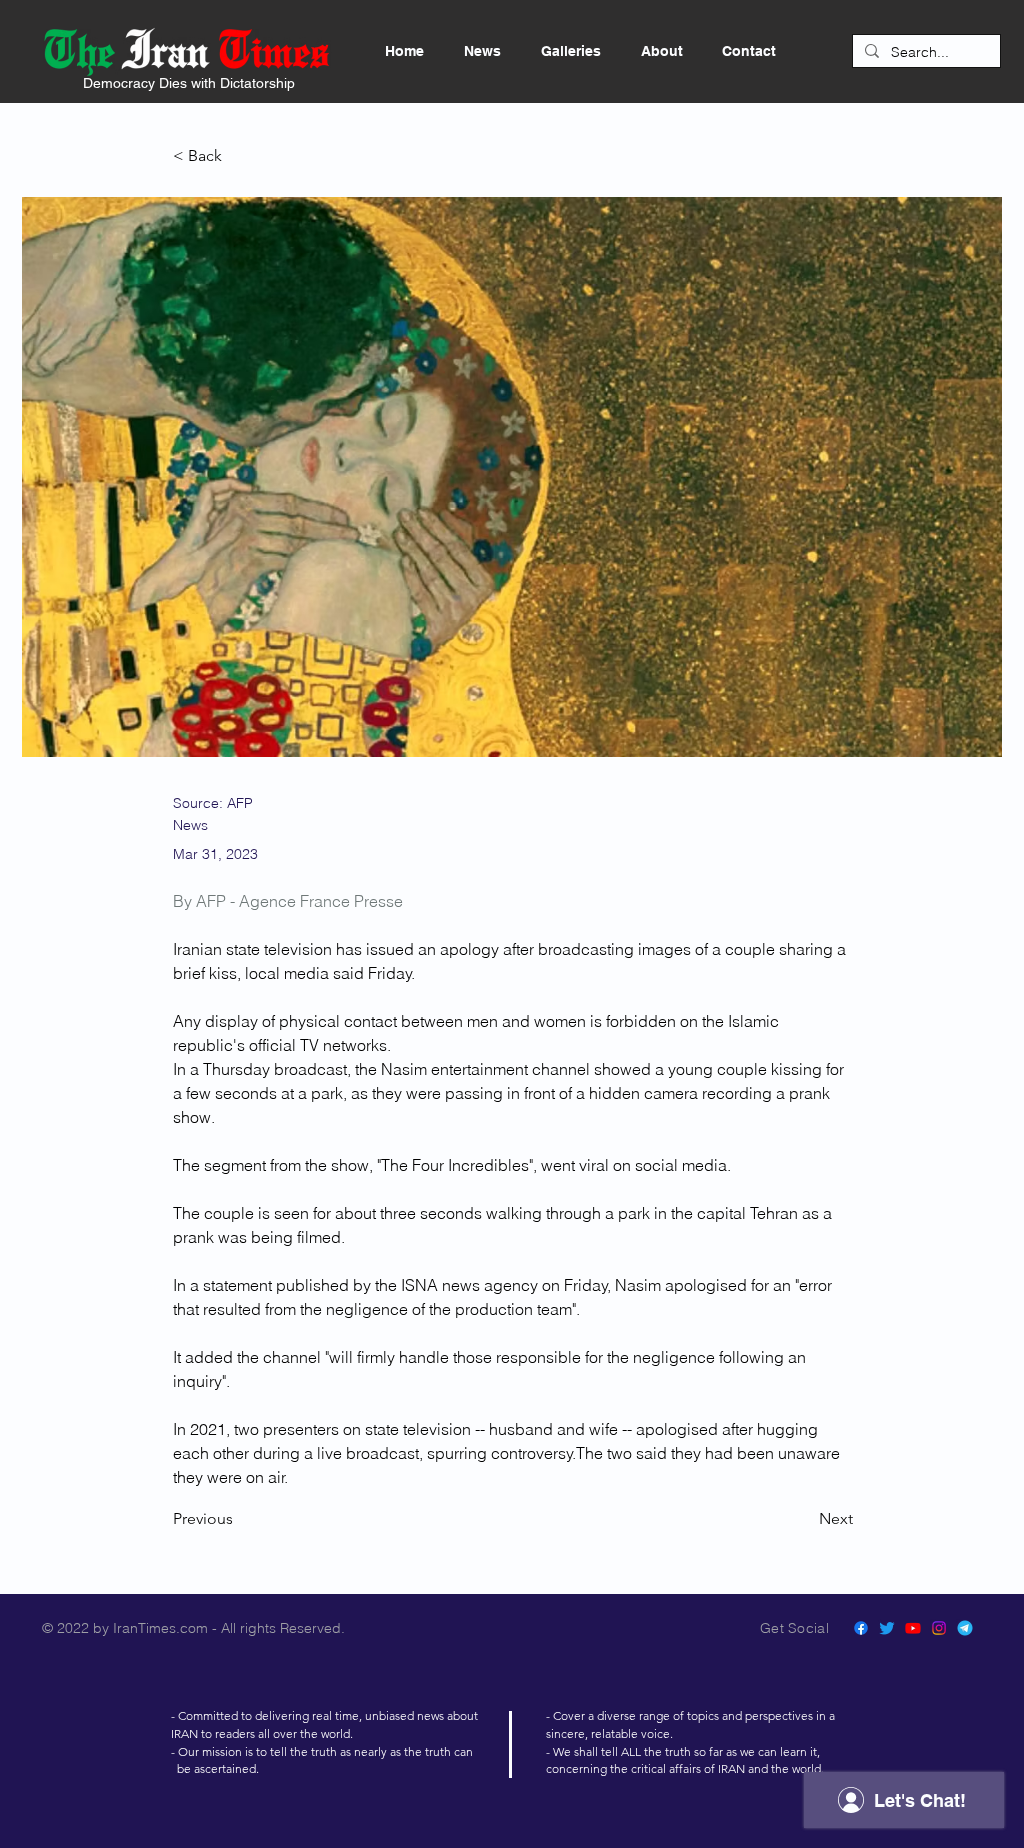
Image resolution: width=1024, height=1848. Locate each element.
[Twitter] (887, 1628)
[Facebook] (861, 1628)
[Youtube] (913, 1628)
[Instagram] (939, 1628)
